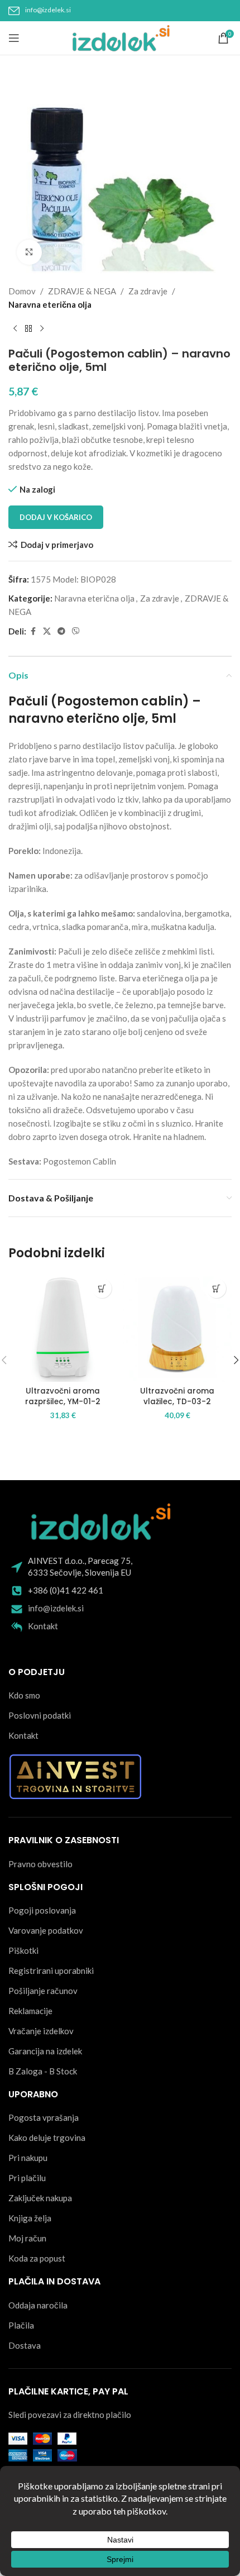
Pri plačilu (27, 2178)
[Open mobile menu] (14, 38)
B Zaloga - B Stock (43, 2071)
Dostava (25, 2345)
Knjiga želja (30, 2218)
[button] (102, 1288)
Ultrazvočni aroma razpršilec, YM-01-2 (63, 1396)
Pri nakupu (28, 2158)
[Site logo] (120, 37)
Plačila (21, 2325)
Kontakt (43, 1626)
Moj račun (27, 2238)
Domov (22, 291)
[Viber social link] (76, 631)
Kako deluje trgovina (47, 2138)
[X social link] (47, 631)
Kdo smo (24, 1695)
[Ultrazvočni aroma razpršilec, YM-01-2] (63, 1327)
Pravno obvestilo (40, 1864)
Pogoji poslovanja (42, 1910)
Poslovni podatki (40, 1715)
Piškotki (23, 1950)
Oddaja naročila (38, 2305)
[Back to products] (28, 329)
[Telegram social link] (61, 631)
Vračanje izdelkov (41, 2031)
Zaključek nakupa (40, 2198)
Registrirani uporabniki (51, 1971)
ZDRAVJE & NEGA (82, 291)
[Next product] (42, 329)
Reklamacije (30, 2011)
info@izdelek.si (48, 10)
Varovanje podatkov (46, 1930)
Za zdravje (148, 291)
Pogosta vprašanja (44, 2117)
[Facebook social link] (33, 631)
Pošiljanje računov (43, 1991)
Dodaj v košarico (56, 517)
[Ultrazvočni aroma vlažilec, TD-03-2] (177, 1327)
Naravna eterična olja (50, 304)
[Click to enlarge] (29, 252)
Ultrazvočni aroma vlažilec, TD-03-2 (177, 1396)
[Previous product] (15, 329)
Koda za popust (37, 2258)
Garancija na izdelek (45, 2051)
